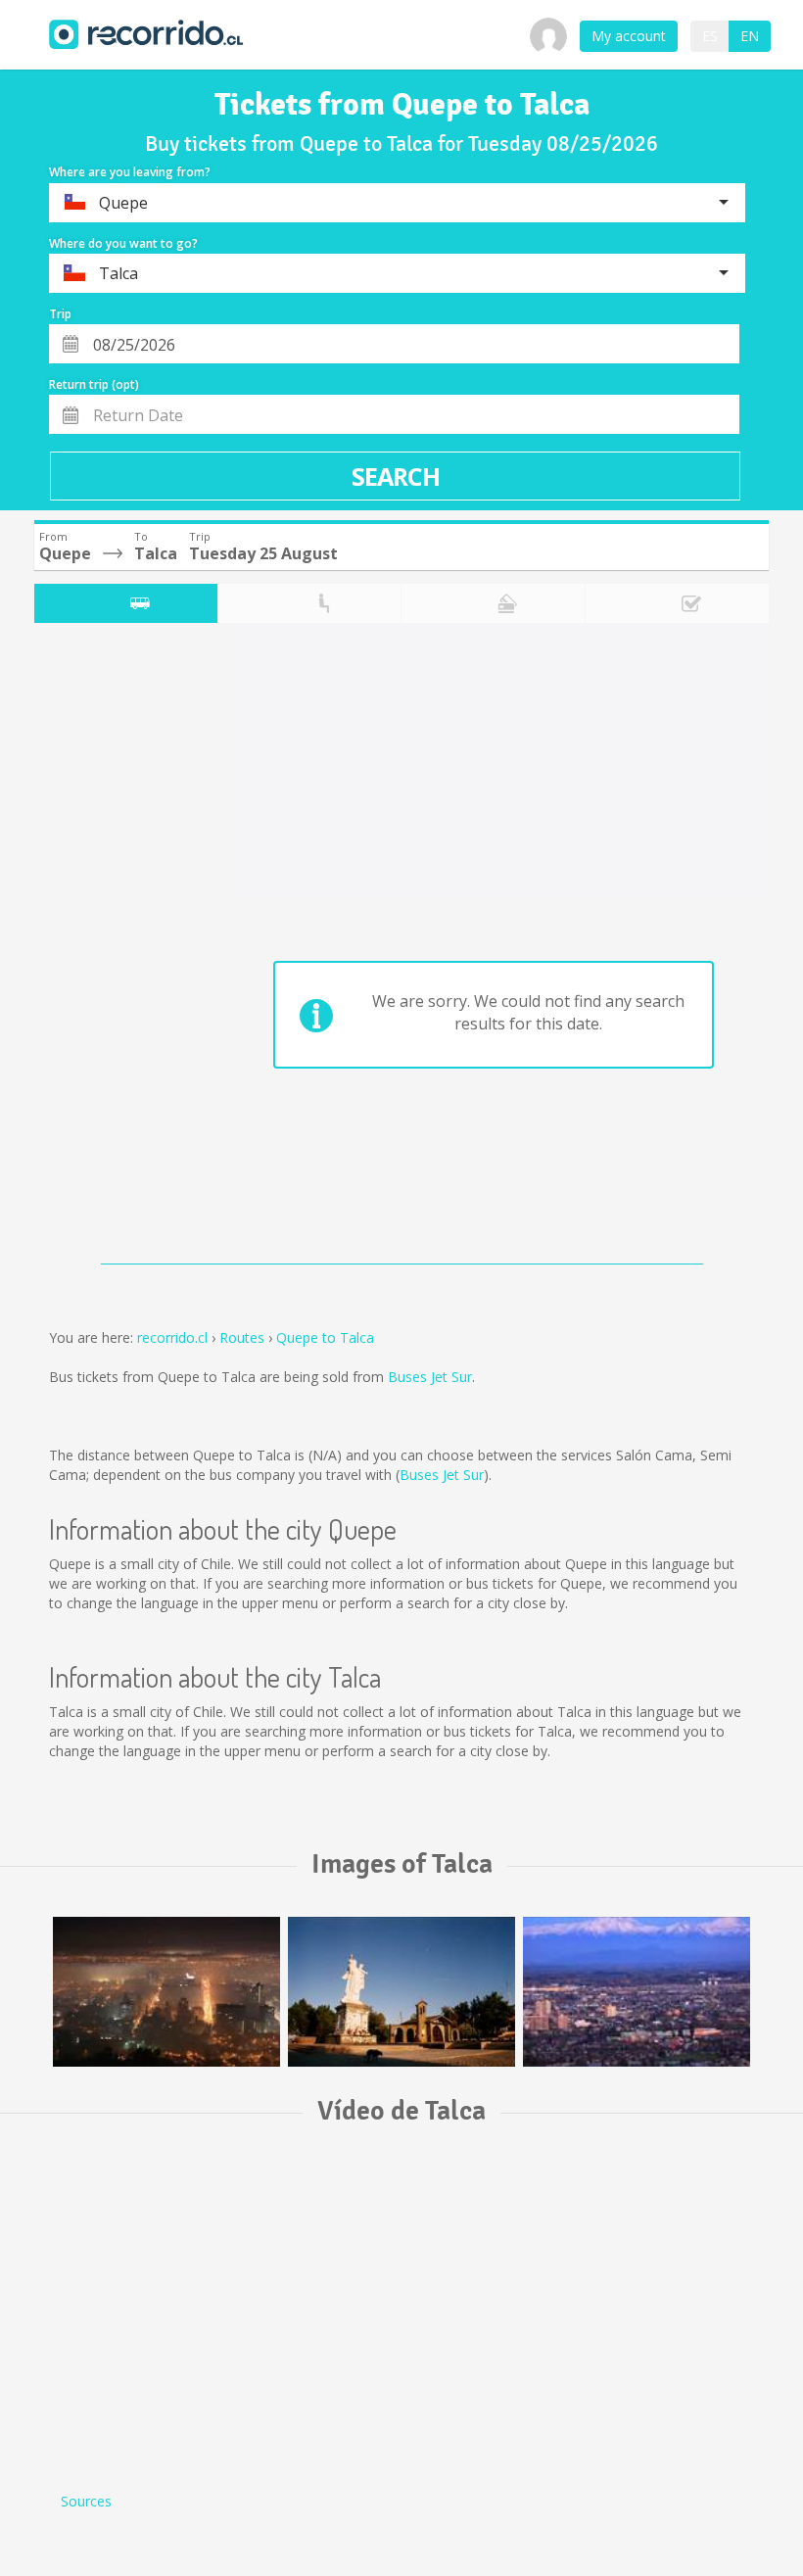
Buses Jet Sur (430, 1377)
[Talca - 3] (637, 1992)
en (750, 36)
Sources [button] (86, 2501)
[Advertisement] (112, 948)
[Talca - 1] (401, 1992)
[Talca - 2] (166, 1992)
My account (629, 36)
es (710, 36)
